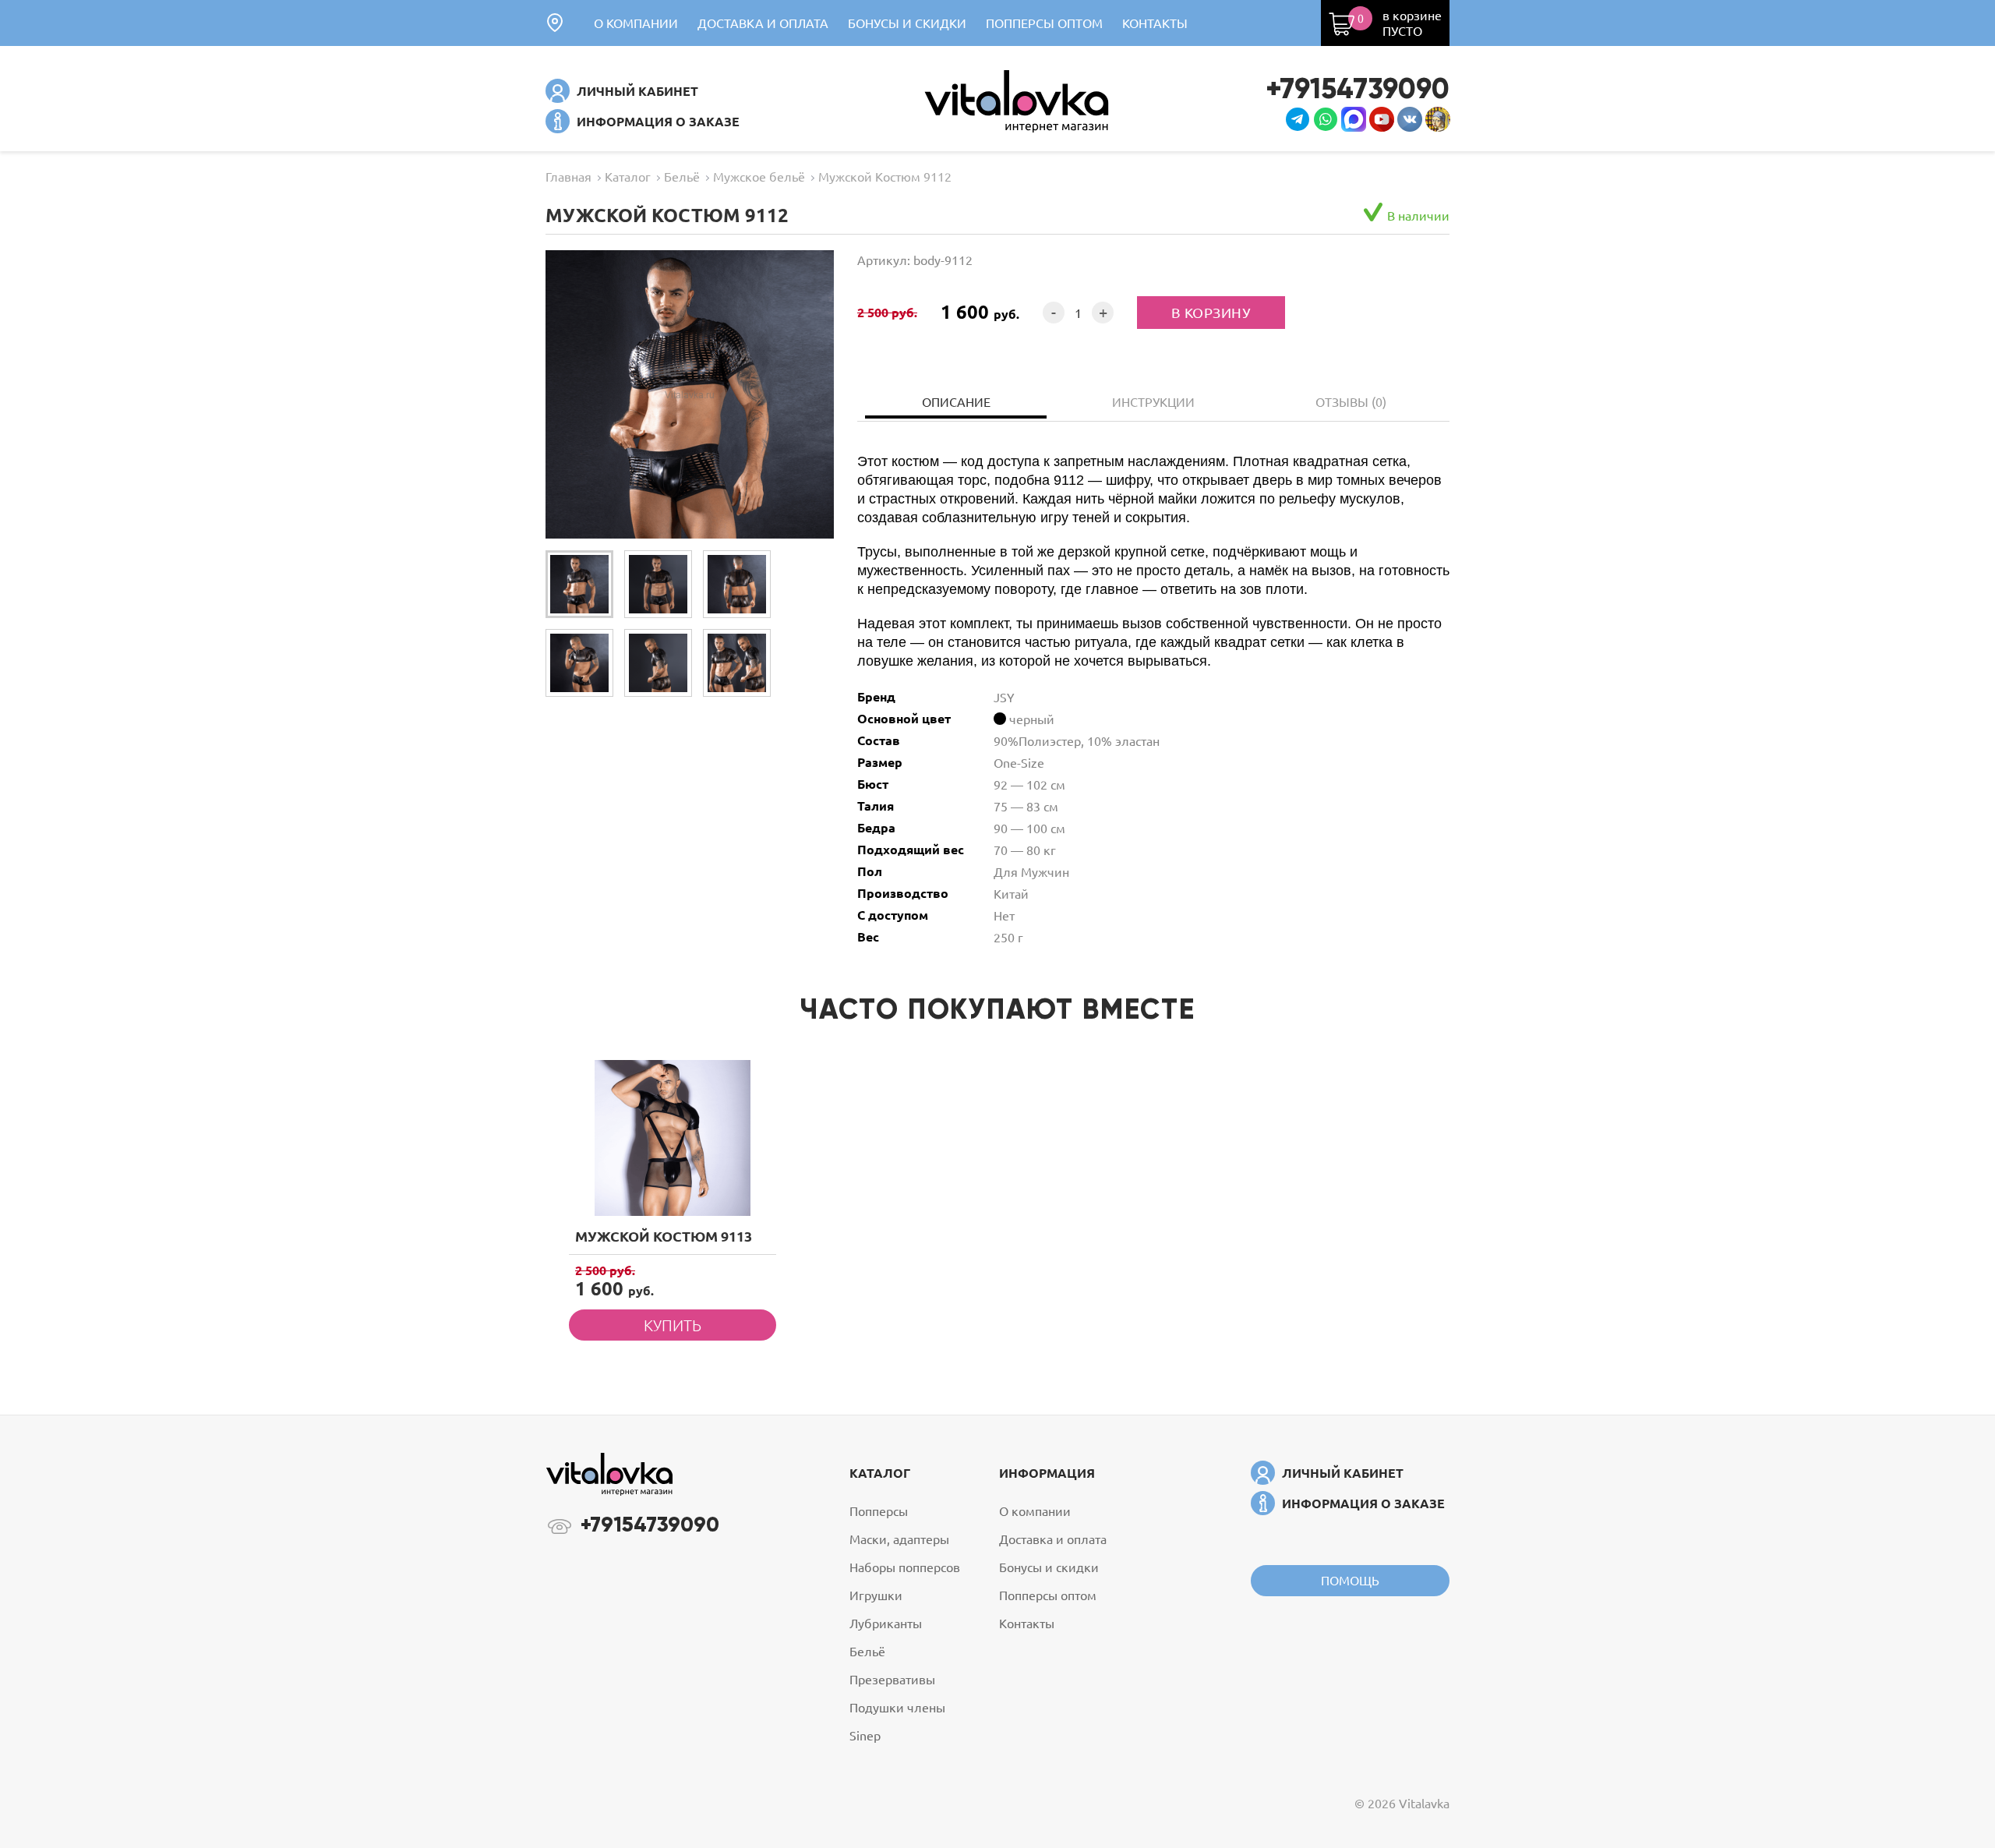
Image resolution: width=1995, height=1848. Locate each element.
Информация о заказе (658, 121)
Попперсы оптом (1044, 23)
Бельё (867, 1651)
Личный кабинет (637, 91)
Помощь (1350, 1580)
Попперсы (879, 1511)
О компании (636, 23)
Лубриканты (886, 1623)
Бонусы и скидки (907, 23)
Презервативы (892, 1679)
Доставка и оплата (763, 23)
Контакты (1155, 23)
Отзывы (1351, 401)
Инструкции (1153, 401)
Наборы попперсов (905, 1567)
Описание (956, 401)
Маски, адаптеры (899, 1539)
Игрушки (876, 1595)
